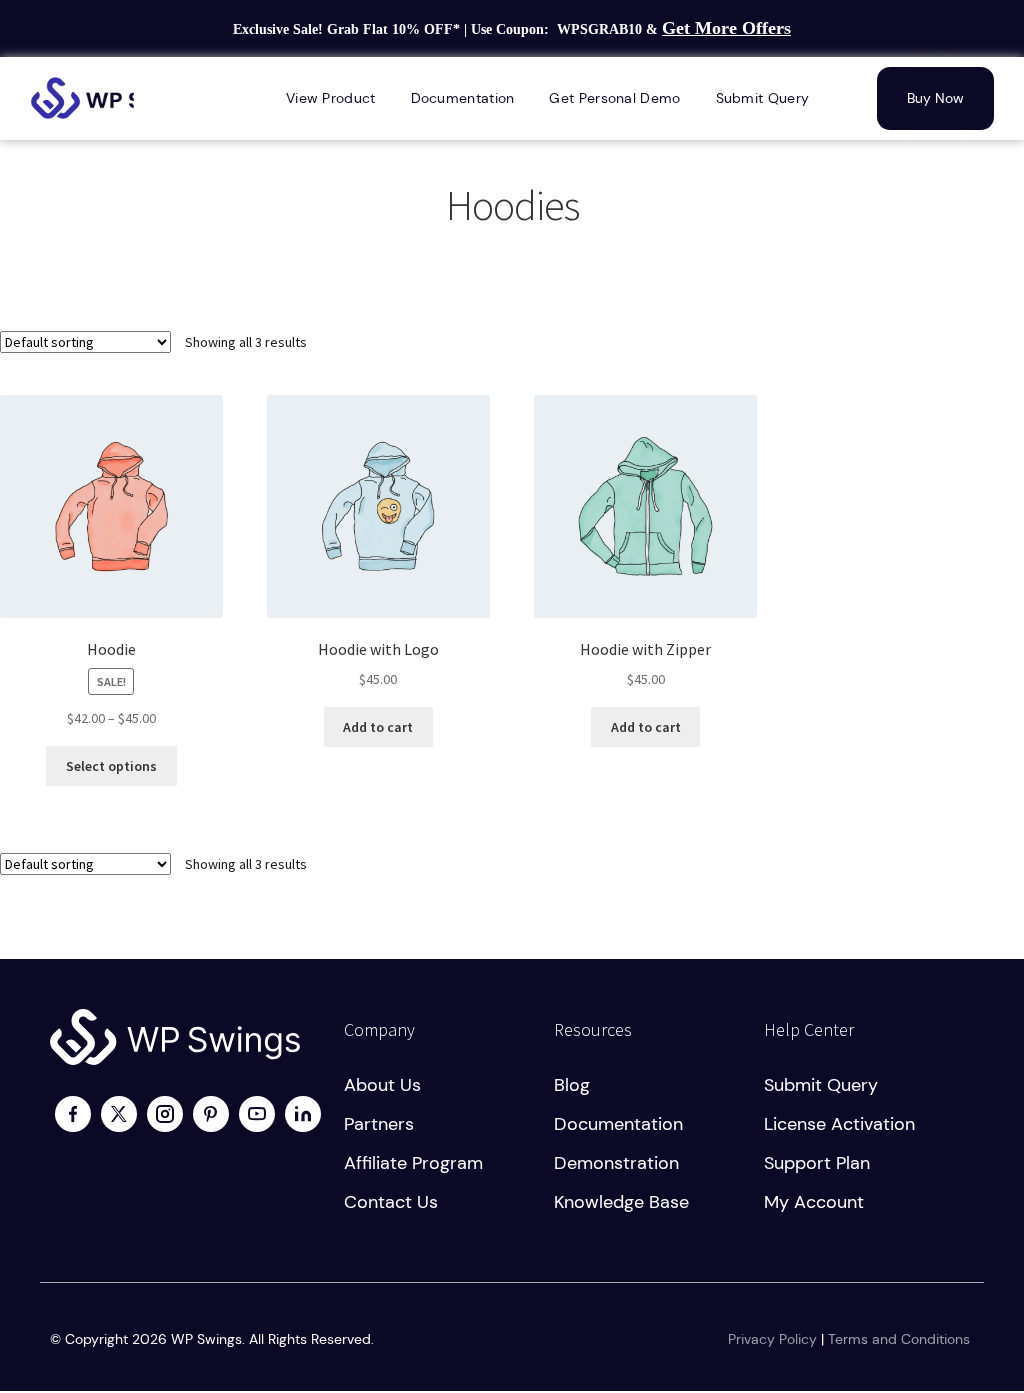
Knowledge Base (621, 1202)
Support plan (817, 1163)
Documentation (618, 1124)
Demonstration (616, 1163)
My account (814, 1202)
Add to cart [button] (378, 727)
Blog (572, 1085)
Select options (111, 766)
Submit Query (821, 1085)
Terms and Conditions (899, 1339)
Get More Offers (726, 28)
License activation (839, 1124)
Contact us (391, 1202)
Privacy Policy (772, 1339)
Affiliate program (413, 1163)
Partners (379, 1124)
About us (382, 1085)
